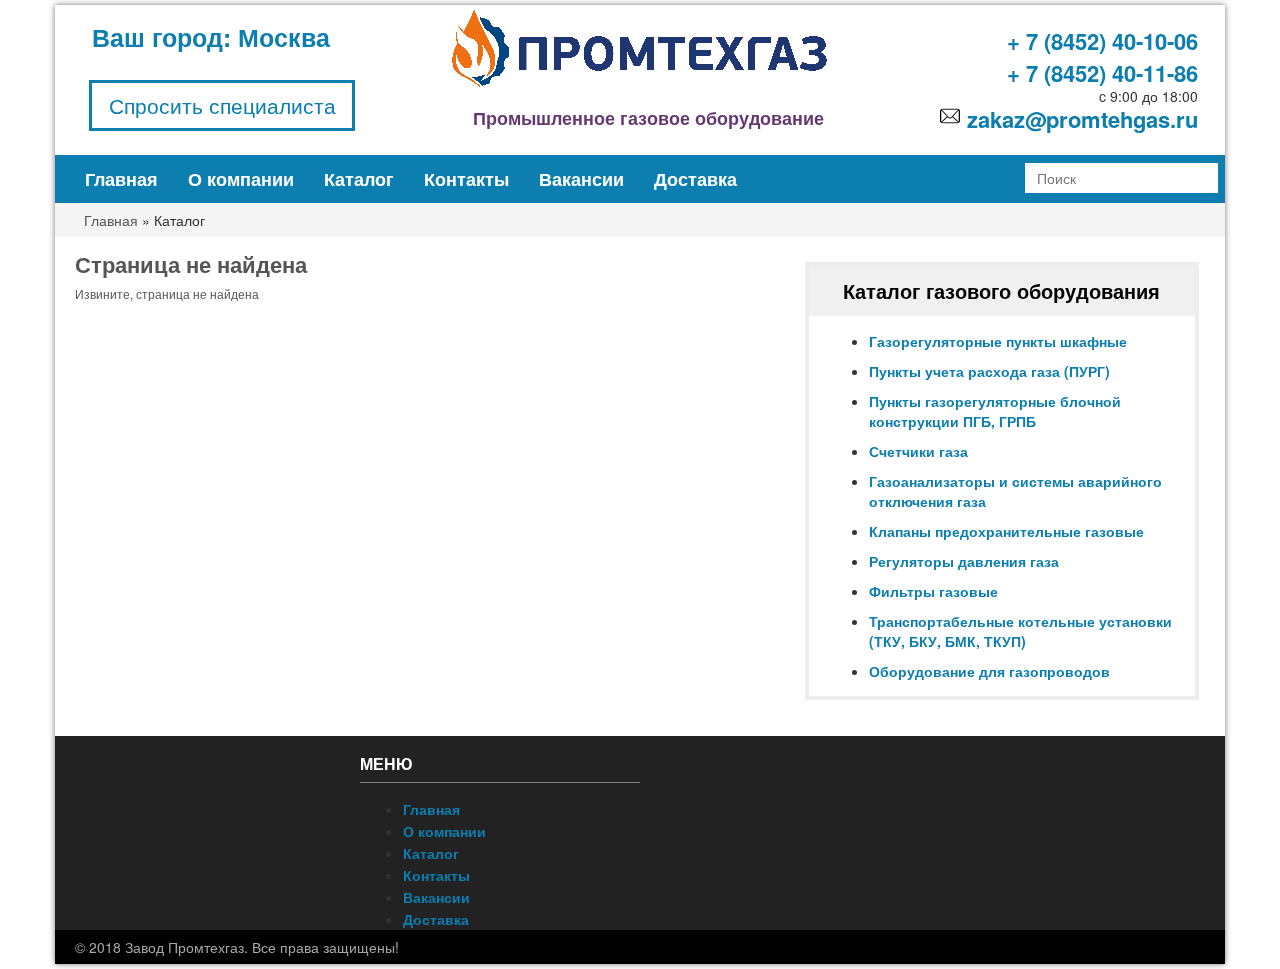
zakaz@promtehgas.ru (1082, 119)
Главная (121, 179)
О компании (241, 179)
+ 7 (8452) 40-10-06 (1102, 41)
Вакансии (581, 179)
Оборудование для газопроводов (989, 671)
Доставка (695, 179)
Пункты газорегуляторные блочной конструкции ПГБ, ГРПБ (995, 411)
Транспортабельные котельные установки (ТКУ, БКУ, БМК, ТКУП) (1020, 631)
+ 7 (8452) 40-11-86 (1102, 73)
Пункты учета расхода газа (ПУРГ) (989, 371)
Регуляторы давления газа (964, 561)
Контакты (466, 179)
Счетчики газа (918, 451)
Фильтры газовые (933, 591)
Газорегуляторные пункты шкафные (998, 341)
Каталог (359, 179)
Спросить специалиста (222, 105)
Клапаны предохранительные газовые (1006, 531)
